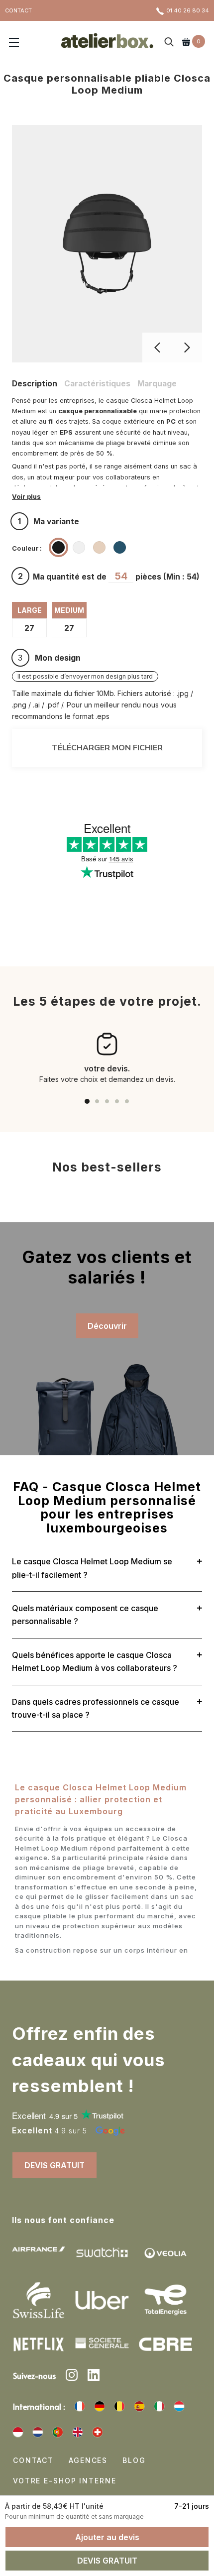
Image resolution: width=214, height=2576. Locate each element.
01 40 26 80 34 (188, 10)
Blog (134, 2460)
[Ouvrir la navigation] (14, 43)
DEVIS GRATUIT (54, 2165)
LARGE (30, 610)
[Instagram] (72, 2376)
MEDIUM (69, 610)
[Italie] (159, 2406)
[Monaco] (18, 2432)
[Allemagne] (100, 2406)
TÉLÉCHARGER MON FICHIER (107, 748)
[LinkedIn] (94, 2376)
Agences (88, 2460)
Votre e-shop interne (64, 2481)
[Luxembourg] (179, 2406)
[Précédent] (157, 348)
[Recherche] (169, 43)
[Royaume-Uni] (78, 2432)
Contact (33, 2460)
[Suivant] (187, 348)
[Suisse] (98, 2432)
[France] (80, 2406)
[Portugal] (58, 2432)
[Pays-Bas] (38, 2432)
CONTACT (18, 10)
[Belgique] (119, 2406)
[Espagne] (139, 2406)
